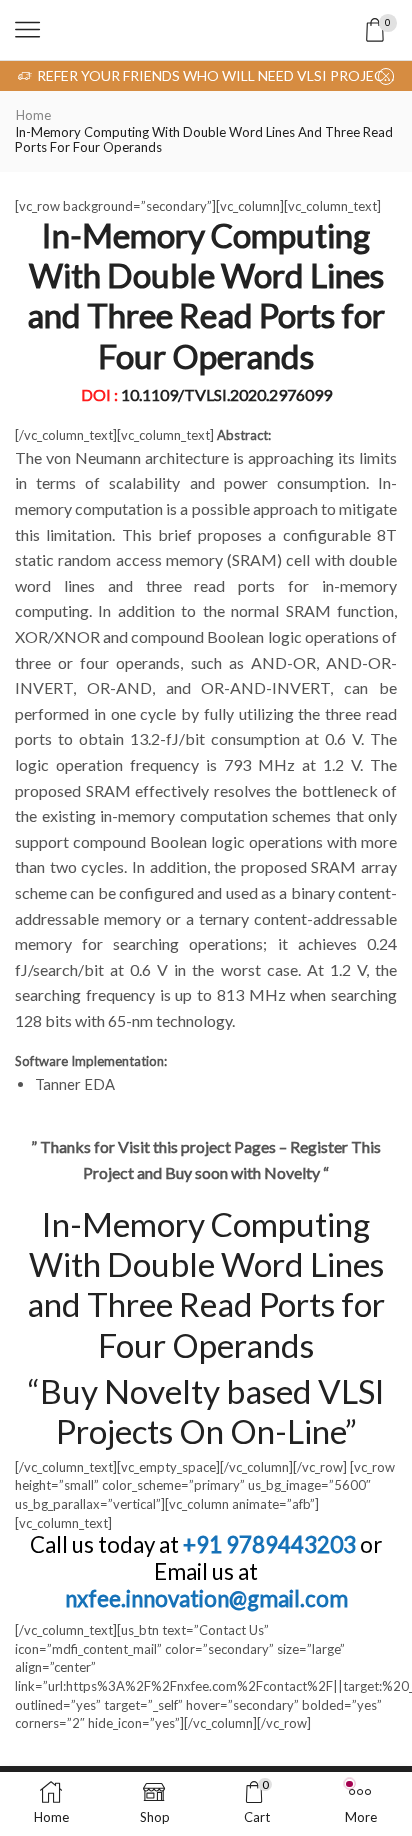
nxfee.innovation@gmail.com (206, 1598)
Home (33, 115)
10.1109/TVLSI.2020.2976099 (226, 394)
